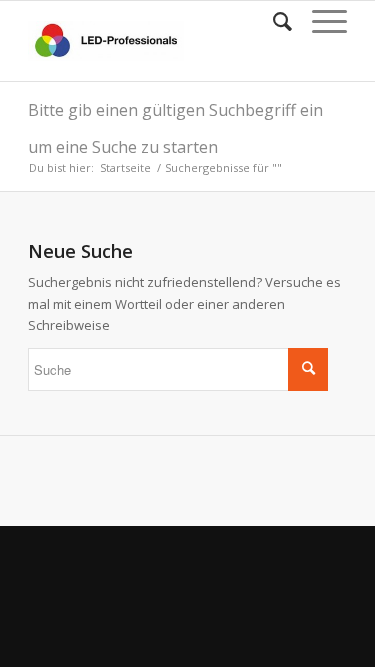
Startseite (125, 167)
